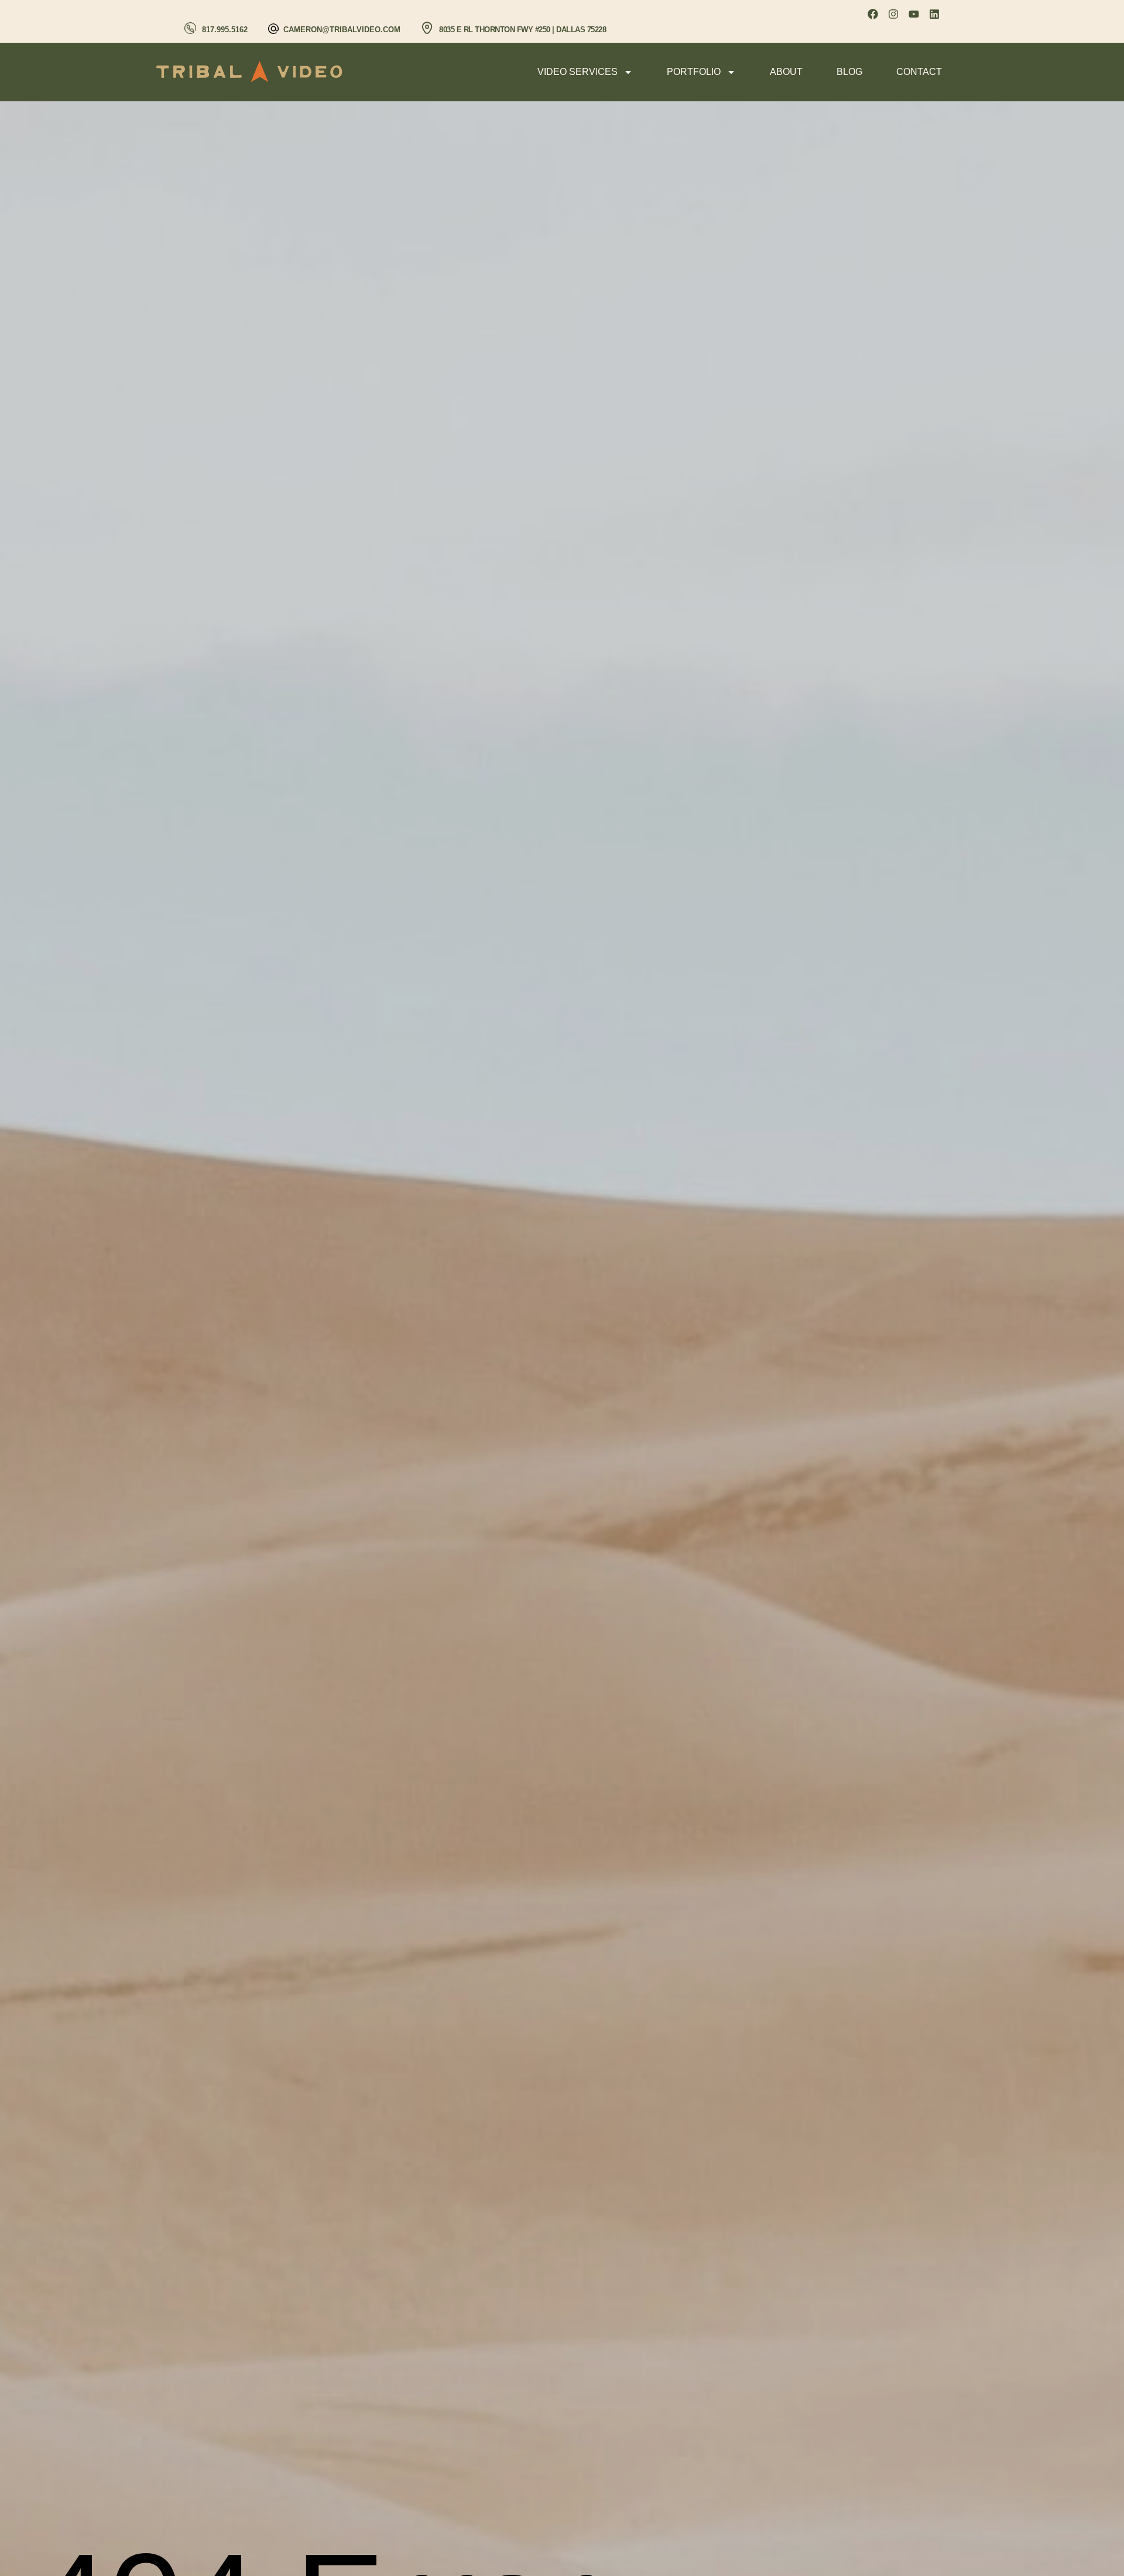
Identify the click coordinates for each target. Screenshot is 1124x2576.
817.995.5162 (225, 30)
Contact (919, 72)
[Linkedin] (934, 14)
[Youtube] (914, 14)
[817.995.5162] (190, 28)
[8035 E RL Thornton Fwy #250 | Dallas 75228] (427, 28)
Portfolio (694, 72)
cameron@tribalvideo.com (342, 30)
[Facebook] (873, 14)
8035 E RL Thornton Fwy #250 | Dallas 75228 (522, 30)
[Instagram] (893, 14)
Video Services (578, 72)
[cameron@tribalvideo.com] (273, 29)
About (786, 72)
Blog (849, 72)
